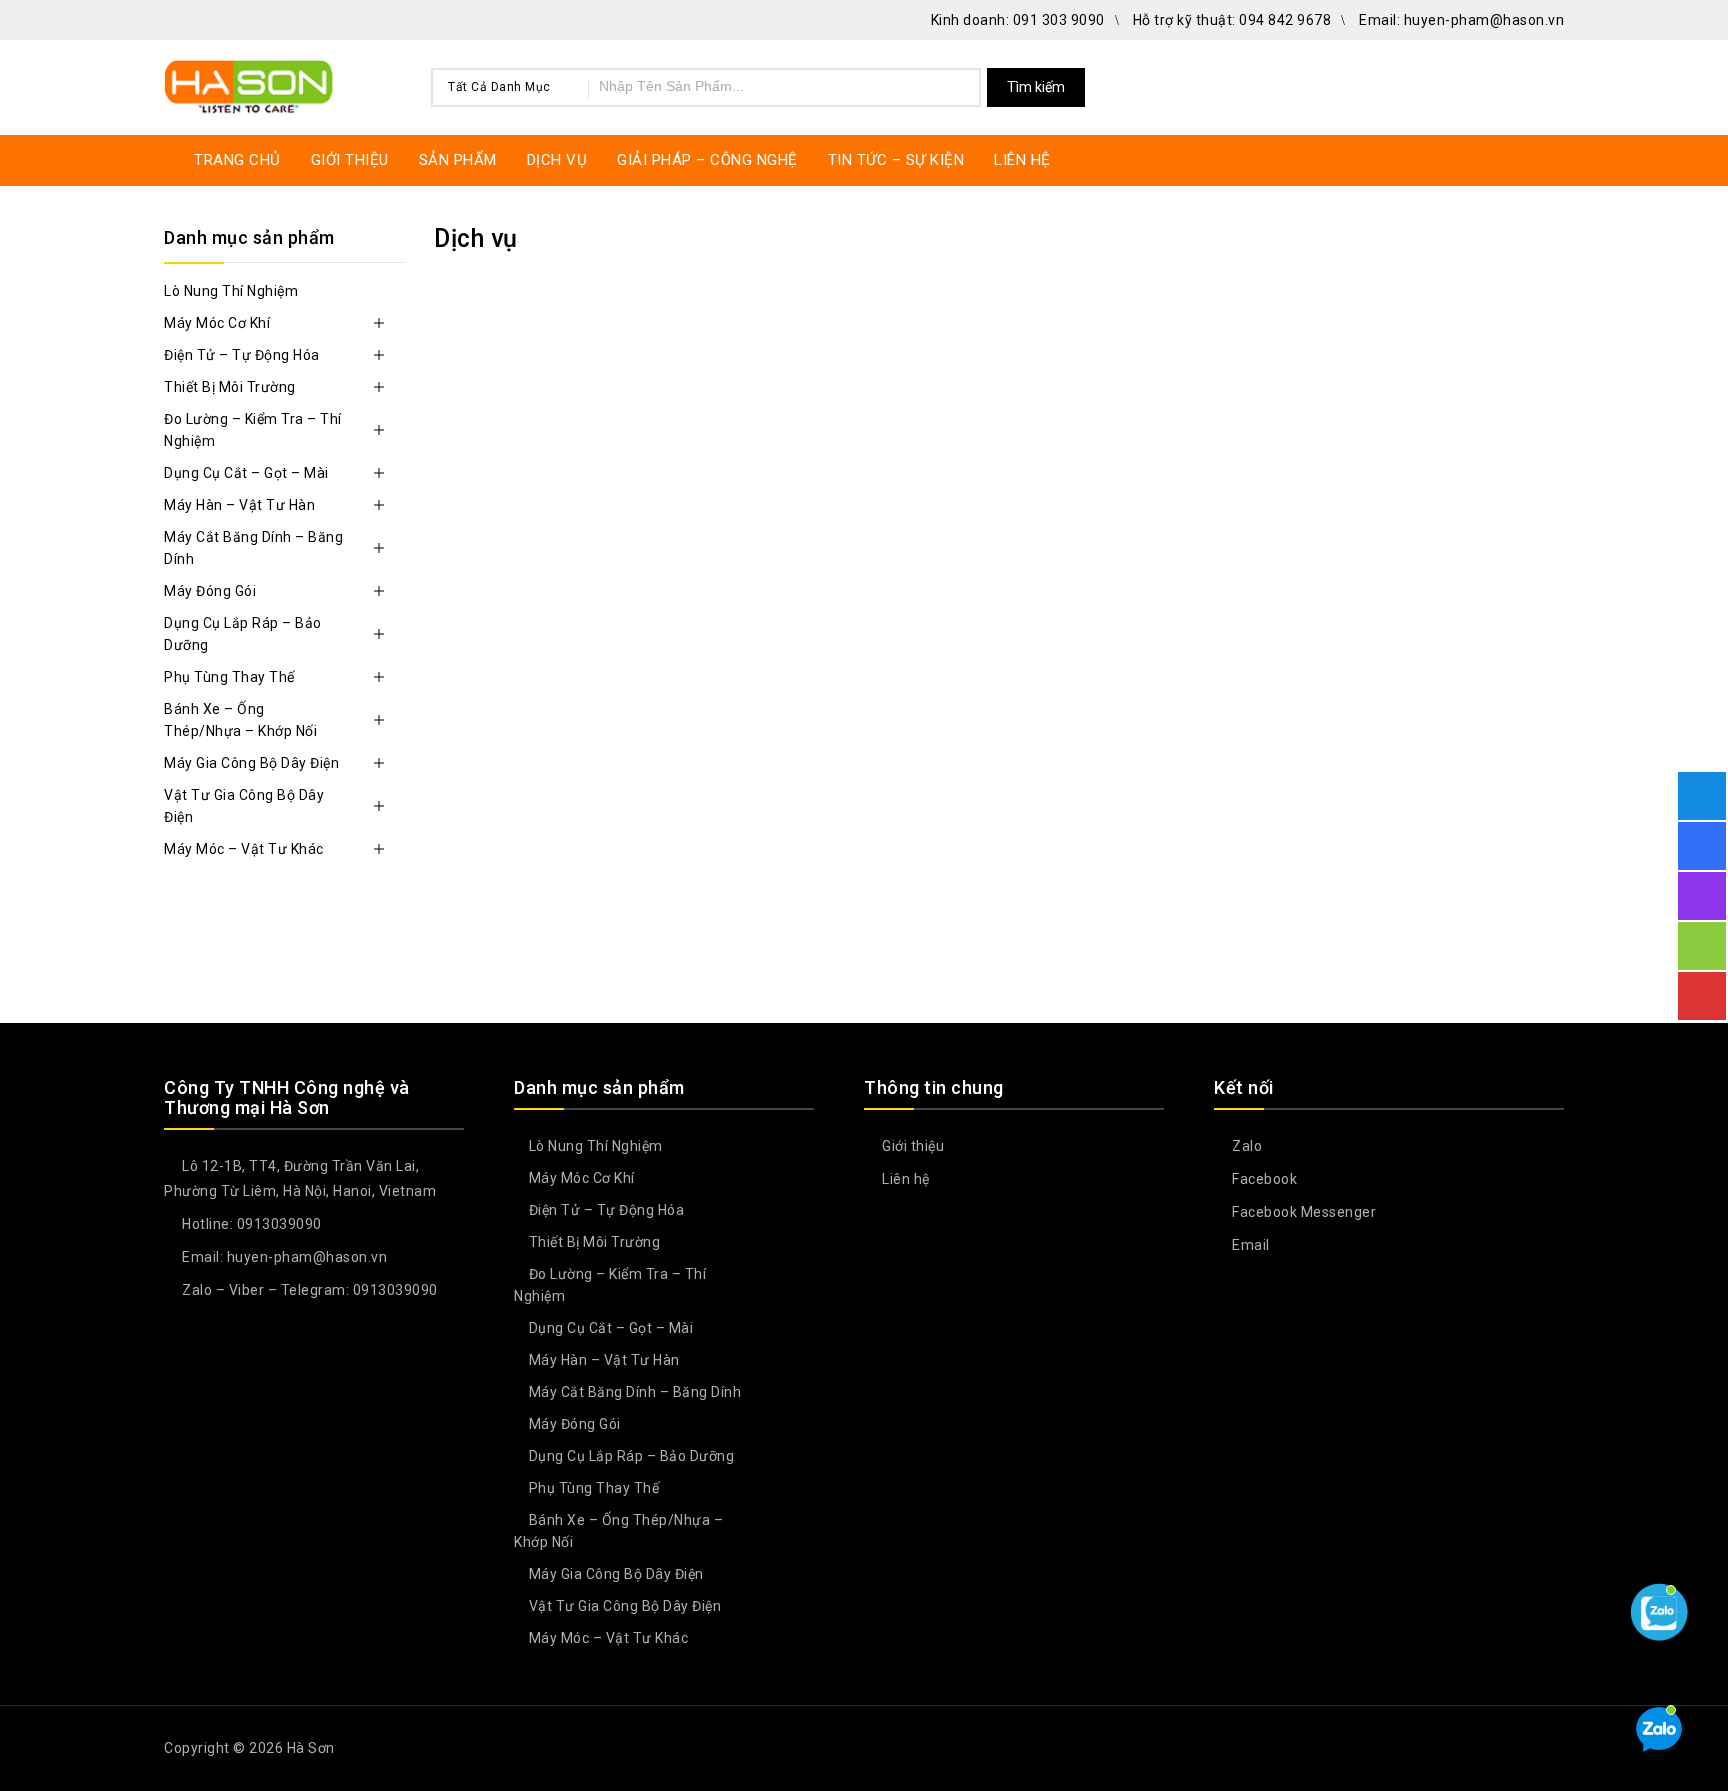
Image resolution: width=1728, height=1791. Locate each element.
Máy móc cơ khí (217, 323)
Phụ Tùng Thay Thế (229, 677)
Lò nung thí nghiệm (231, 291)
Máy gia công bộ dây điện (251, 763)
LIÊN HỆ (1022, 160)
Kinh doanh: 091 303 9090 (1018, 20)
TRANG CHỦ (237, 160)
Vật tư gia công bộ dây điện (244, 806)
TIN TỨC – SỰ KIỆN (896, 160)
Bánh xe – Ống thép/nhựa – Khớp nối (240, 720)
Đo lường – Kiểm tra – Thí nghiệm (253, 430)
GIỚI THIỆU (350, 160)
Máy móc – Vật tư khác (244, 849)
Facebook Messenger (1302, 1212)
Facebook (1263, 1179)
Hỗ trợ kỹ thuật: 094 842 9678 (1232, 20)
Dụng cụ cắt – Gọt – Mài (246, 473)
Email (1249, 1245)
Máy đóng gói (210, 591)
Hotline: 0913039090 (250, 1224)
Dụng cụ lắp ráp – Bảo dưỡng (243, 634)
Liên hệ (904, 1179)
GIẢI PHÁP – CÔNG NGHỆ (707, 160)
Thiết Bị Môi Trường (230, 387)
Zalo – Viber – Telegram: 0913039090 (308, 1290)
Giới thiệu (911, 1146)
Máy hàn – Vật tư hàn (239, 505)
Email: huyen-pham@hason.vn (1461, 20)
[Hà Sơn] (249, 84)
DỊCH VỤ (557, 160)
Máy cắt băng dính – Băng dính (253, 548)
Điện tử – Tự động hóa (242, 355)
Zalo (1245, 1146)
